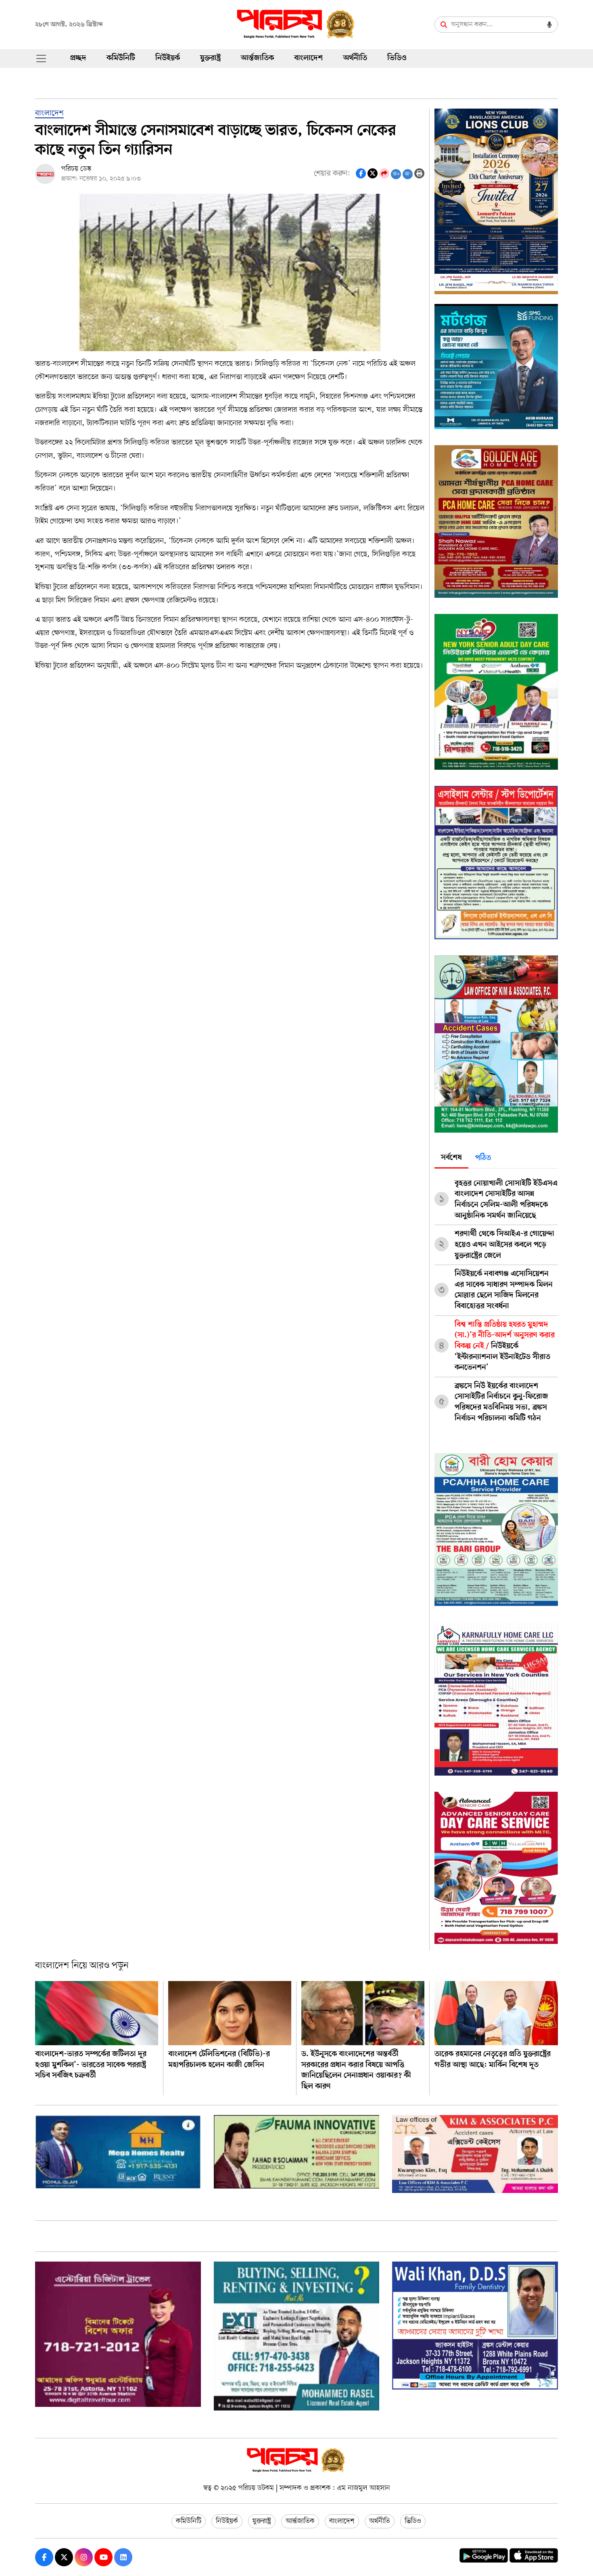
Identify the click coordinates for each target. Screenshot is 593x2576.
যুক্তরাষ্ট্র (210, 58)
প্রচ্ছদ (78, 58)
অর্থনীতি (355, 58)
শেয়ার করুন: (332, 174)
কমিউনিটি (121, 58)
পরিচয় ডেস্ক (76, 169)
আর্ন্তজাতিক (257, 58)
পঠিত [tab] (483, 1158)
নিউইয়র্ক (168, 58)
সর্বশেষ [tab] (451, 1158)
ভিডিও (397, 58)
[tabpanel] (496, 1298)
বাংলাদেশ (308, 58)
